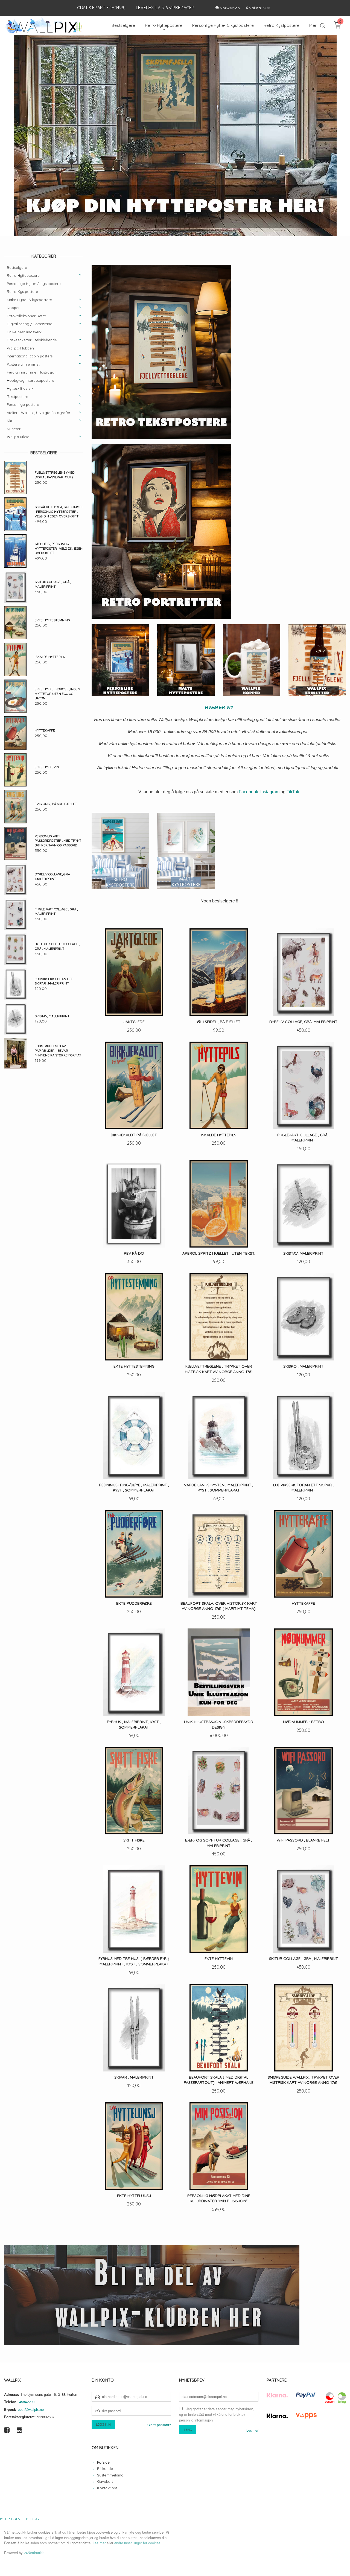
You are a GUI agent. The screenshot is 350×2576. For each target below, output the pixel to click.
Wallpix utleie (18, 437)
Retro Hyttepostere (23, 276)
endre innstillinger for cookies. (138, 2543)
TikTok (293, 792)
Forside (103, 2463)
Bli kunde (105, 2469)
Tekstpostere (17, 397)
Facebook (248, 792)
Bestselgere (17, 268)
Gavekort (105, 2482)
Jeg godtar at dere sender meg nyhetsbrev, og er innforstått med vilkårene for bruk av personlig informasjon (216, 2415)
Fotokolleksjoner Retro (27, 316)
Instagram (270, 792)
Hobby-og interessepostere (30, 381)
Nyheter (14, 429)
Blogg (32, 2519)
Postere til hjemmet (23, 365)
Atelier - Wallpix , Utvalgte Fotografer (39, 413)
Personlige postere (23, 405)
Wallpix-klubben (20, 348)
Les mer (252, 2430)
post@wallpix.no (31, 2410)
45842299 (27, 2402)
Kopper (13, 308)
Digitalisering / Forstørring (30, 324)
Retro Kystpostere (22, 292)
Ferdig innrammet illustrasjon (32, 372)
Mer (313, 25)
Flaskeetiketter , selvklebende (32, 340)
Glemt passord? (159, 2425)
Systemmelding (110, 2475)
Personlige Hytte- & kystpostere (34, 284)
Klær (11, 421)
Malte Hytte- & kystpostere (29, 300)
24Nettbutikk (34, 2553)
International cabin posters (30, 356)
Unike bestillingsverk (24, 332)
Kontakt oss (107, 2488)
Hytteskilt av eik (20, 389)
